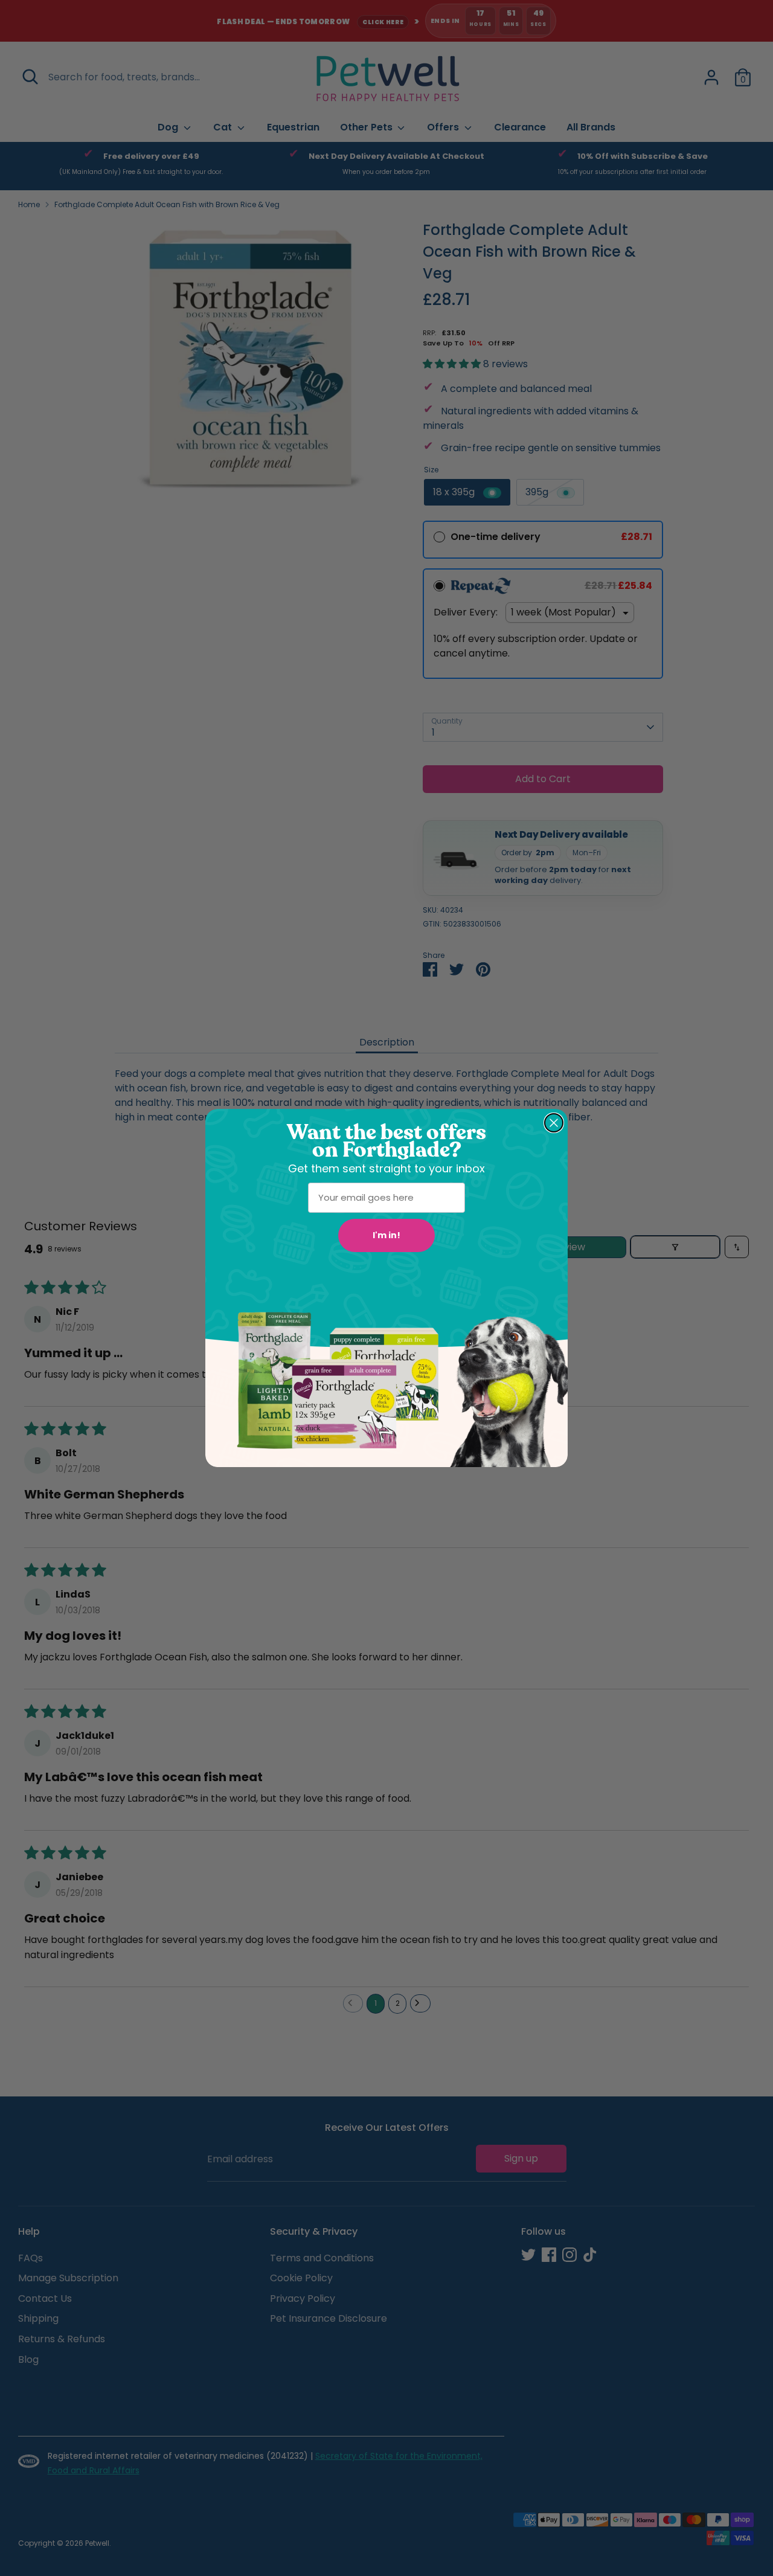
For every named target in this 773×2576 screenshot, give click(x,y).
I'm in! (386, 1235)
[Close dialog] (554, 1123)
